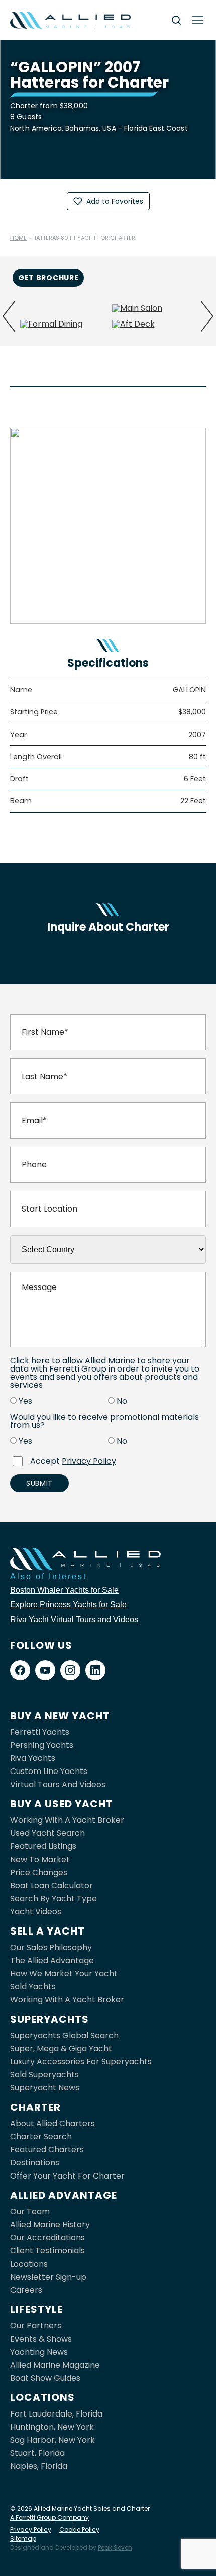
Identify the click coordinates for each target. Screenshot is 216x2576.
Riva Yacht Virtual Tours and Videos (74, 1619)
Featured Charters (47, 2150)
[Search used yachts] (176, 20)
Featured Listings (43, 1846)
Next (207, 316)
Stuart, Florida (37, 2453)
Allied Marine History (50, 2225)
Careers (26, 2290)
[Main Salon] (154, 308)
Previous (9, 316)
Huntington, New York (52, 2427)
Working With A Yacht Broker (67, 1820)
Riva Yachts (33, 1758)
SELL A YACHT (47, 1931)
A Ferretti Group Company (49, 2517)
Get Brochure (48, 278)
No (122, 1401)
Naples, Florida (39, 2466)
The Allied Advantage (52, 1960)
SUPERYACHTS (49, 2019)
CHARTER (35, 2107)
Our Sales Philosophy (51, 1947)
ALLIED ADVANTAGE (64, 2195)
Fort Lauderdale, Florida (56, 2414)
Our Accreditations (47, 2238)
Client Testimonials (47, 2251)
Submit (39, 1483)
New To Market (40, 1859)
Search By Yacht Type (53, 1899)
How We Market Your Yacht (64, 1974)
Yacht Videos (36, 1912)
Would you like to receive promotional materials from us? (104, 1421)
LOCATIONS (42, 2397)
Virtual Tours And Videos (58, 1784)
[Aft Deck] (154, 324)
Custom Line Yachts (49, 1771)
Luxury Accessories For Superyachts (81, 2062)
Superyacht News (45, 2088)
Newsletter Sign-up (48, 2277)
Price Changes (39, 1872)
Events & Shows (41, 2339)
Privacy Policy (89, 1461)
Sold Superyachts (44, 2075)
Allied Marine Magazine (55, 2365)
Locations (29, 2264)
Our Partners (36, 2326)
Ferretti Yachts (40, 1732)
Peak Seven (115, 2548)
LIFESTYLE (36, 2309)
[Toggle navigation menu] (198, 20)
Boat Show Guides (45, 2378)
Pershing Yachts (42, 1745)
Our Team (30, 2211)
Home (18, 238)
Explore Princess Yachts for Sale (68, 1605)
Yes (25, 1401)
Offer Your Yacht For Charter (67, 2176)
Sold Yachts (33, 1987)
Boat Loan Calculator (51, 1885)
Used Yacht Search (47, 1833)
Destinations (35, 2163)
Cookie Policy (79, 2529)
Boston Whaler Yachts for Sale (64, 1590)
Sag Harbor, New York (52, 2440)
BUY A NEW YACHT (60, 1716)
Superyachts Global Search (64, 2035)
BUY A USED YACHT (62, 1804)
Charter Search (41, 2137)
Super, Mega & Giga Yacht (61, 2048)
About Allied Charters (52, 2123)
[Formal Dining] (62, 324)
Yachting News (39, 2352)
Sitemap (23, 2539)
